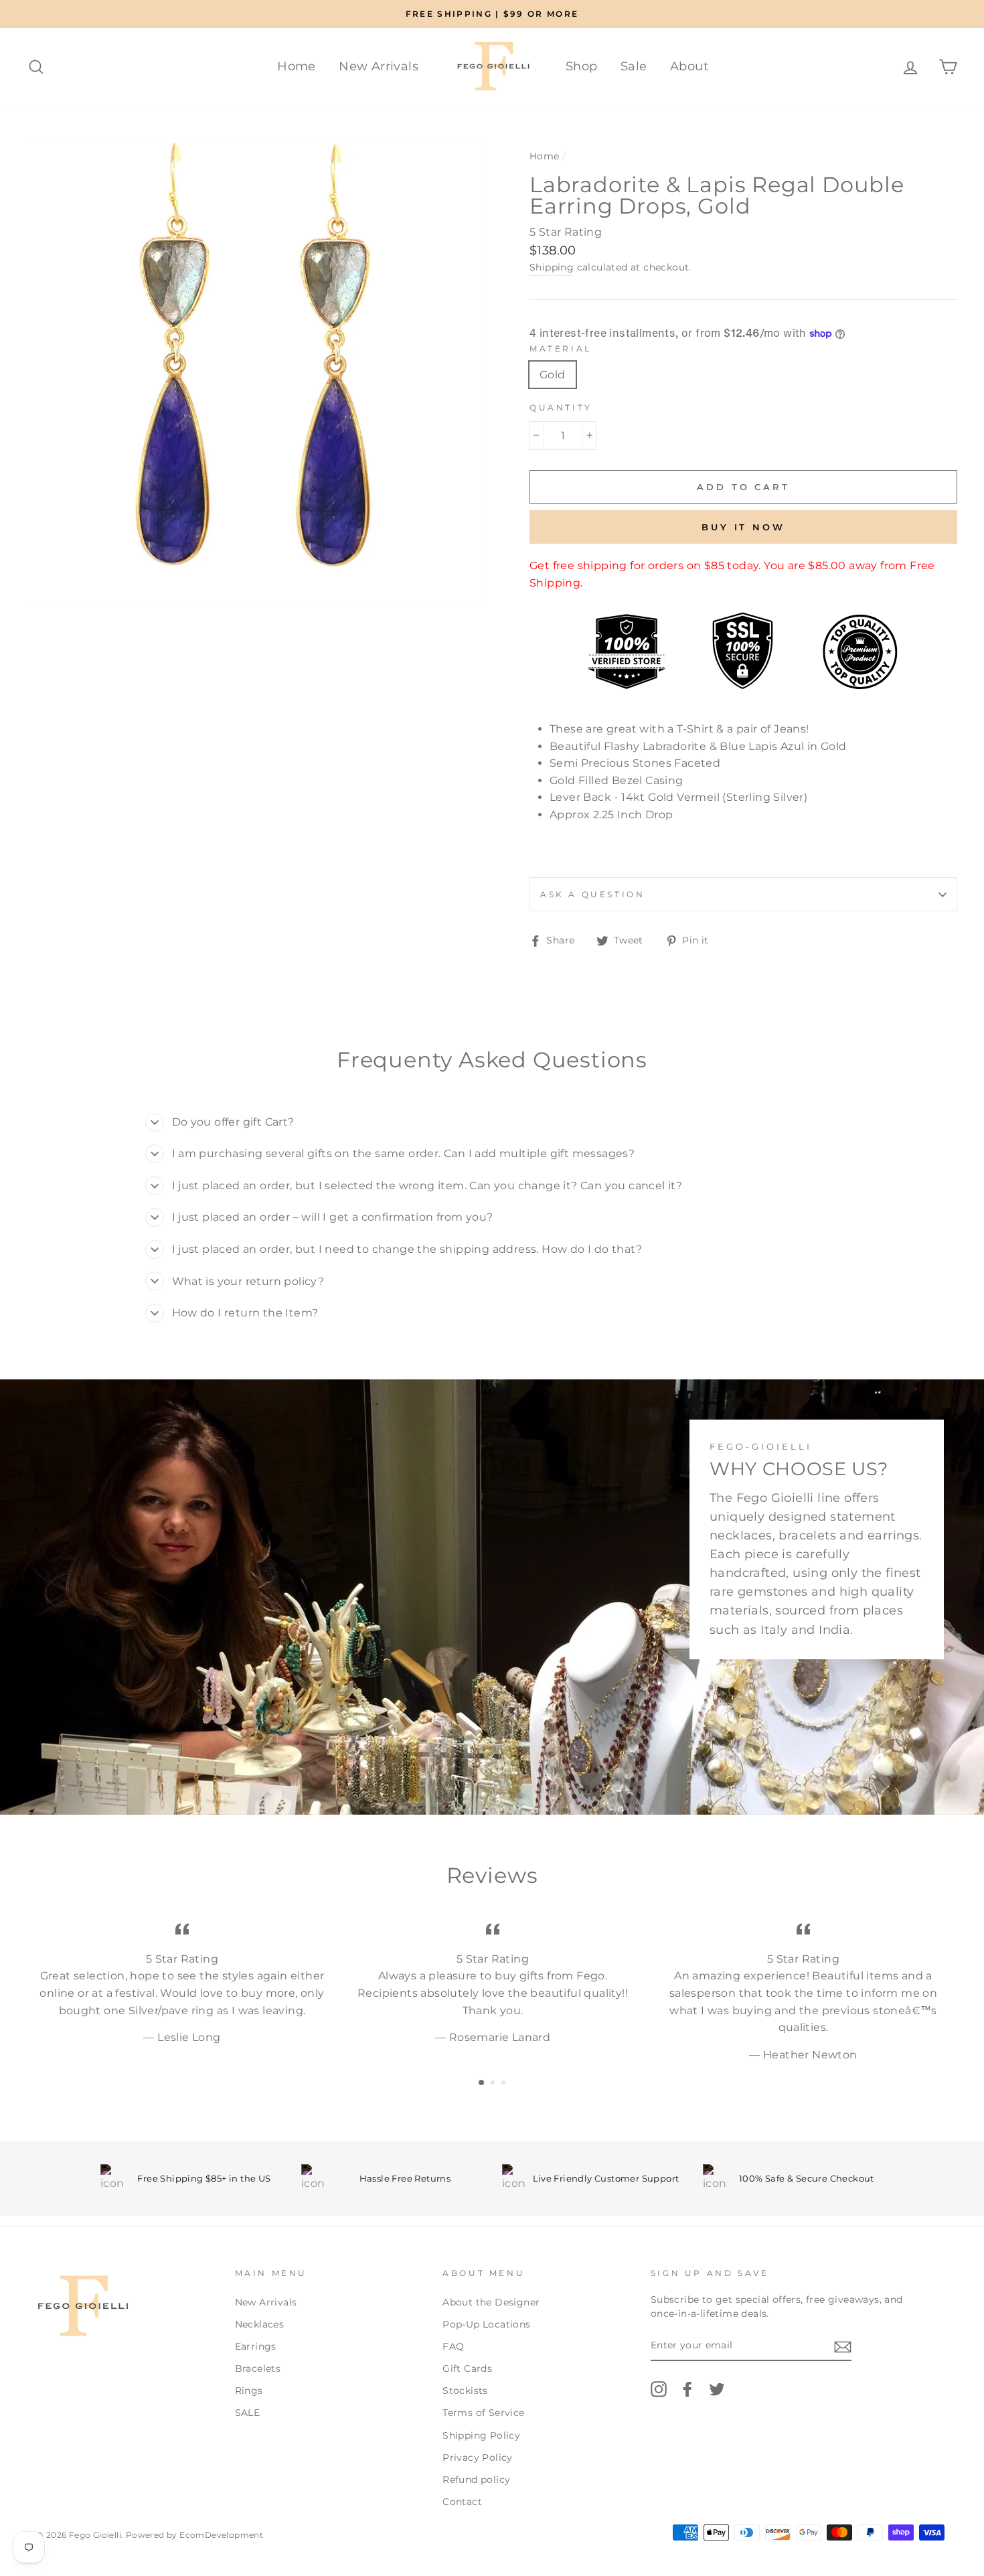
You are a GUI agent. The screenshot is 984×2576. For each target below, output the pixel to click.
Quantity (561, 407)
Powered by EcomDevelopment (194, 2535)
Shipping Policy (481, 2435)
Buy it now (743, 527)
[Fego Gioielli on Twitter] (717, 2389)
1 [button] (482, 2083)
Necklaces (260, 2324)
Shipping (552, 267)
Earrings (256, 2346)
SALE (248, 2413)
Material (561, 349)
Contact (462, 2502)
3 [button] (505, 2084)
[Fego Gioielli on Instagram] (659, 2389)
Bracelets (258, 2368)
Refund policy (476, 2480)
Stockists (465, 2391)
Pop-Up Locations (486, 2324)
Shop (582, 66)
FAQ (453, 2346)
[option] (492, 14)
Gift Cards (467, 2368)
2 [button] (494, 2084)
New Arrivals (379, 66)
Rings (249, 2391)
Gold (553, 375)
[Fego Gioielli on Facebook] (687, 2389)
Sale (634, 66)
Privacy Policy (478, 2457)
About (689, 66)
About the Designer (491, 2302)
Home (297, 66)
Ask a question (592, 894)
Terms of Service (483, 2413)
